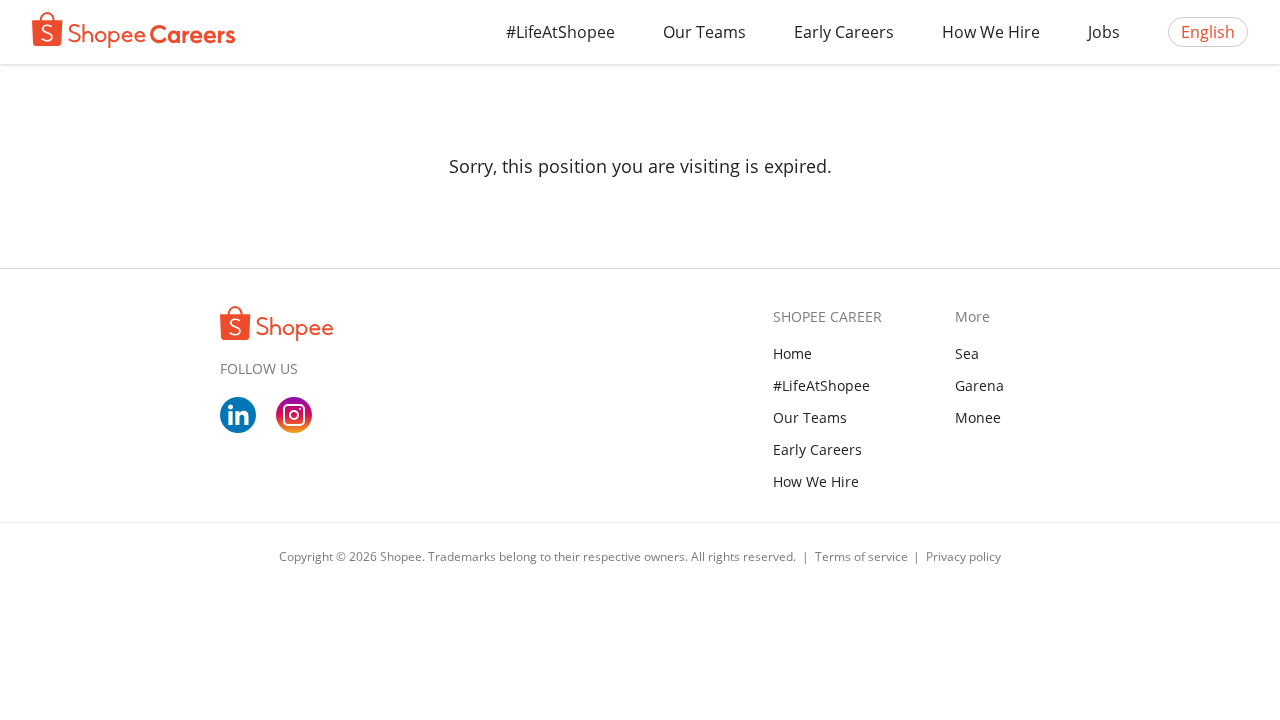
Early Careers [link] (817, 449)
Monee (978, 417)
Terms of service (863, 556)
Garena (979, 385)
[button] (704, 32)
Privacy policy (963, 556)
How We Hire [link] (816, 481)
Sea (967, 353)
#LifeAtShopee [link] (821, 385)
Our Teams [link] (810, 417)
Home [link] (792, 353)
